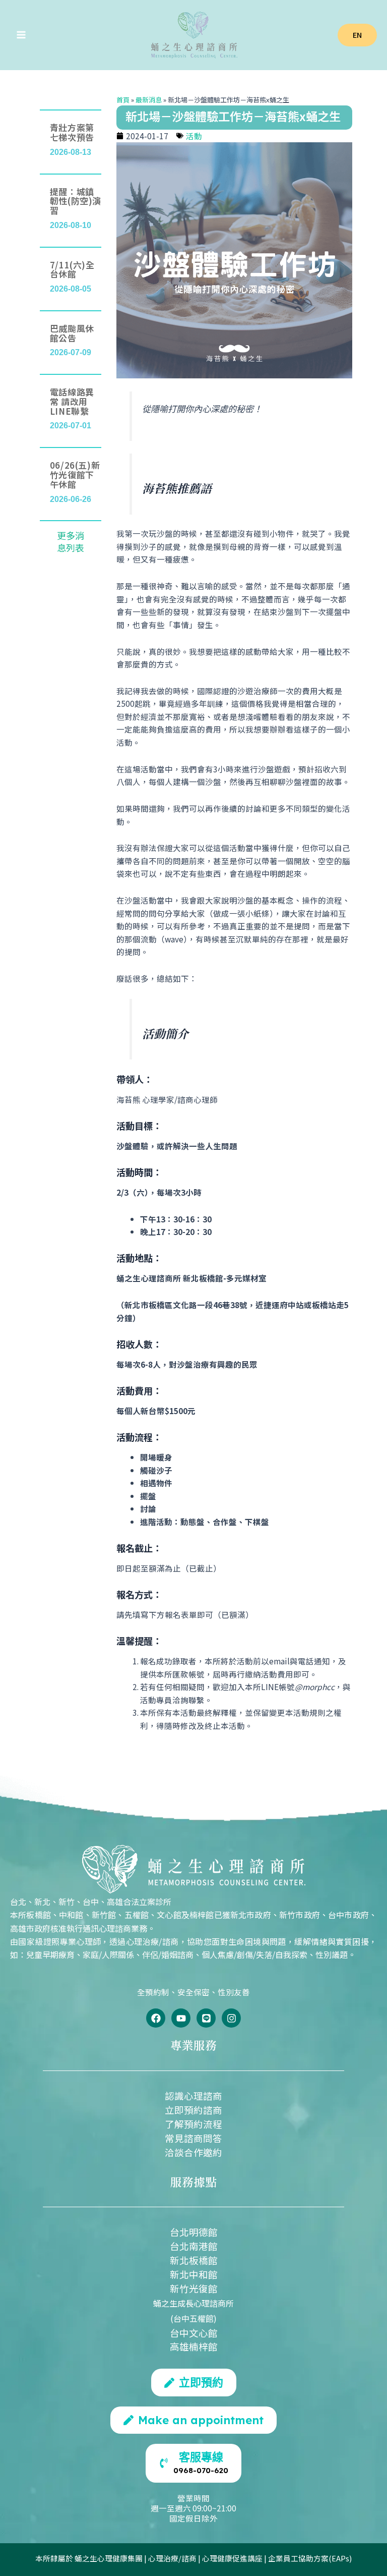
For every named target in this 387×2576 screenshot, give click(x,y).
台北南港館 (194, 2246)
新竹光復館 (194, 2288)
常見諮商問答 (193, 2138)
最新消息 (149, 100)
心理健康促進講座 (232, 2558)
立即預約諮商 (193, 2110)
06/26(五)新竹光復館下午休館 (75, 474)
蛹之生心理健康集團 (109, 2558)
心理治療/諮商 (172, 2558)
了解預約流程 (193, 2124)
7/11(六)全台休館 (72, 269)
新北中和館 (194, 2274)
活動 (194, 136)
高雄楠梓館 (194, 2346)
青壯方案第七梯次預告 (72, 132)
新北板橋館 (194, 2260)
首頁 (123, 100)
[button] (357, 35)
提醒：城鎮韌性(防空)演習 (76, 201)
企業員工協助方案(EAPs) (310, 2558)
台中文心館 (194, 2333)
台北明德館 (194, 2232)
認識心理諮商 (193, 2095)
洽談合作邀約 (193, 2152)
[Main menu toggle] (21, 35)
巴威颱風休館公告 (72, 333)
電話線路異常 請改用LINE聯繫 (72, 401)
